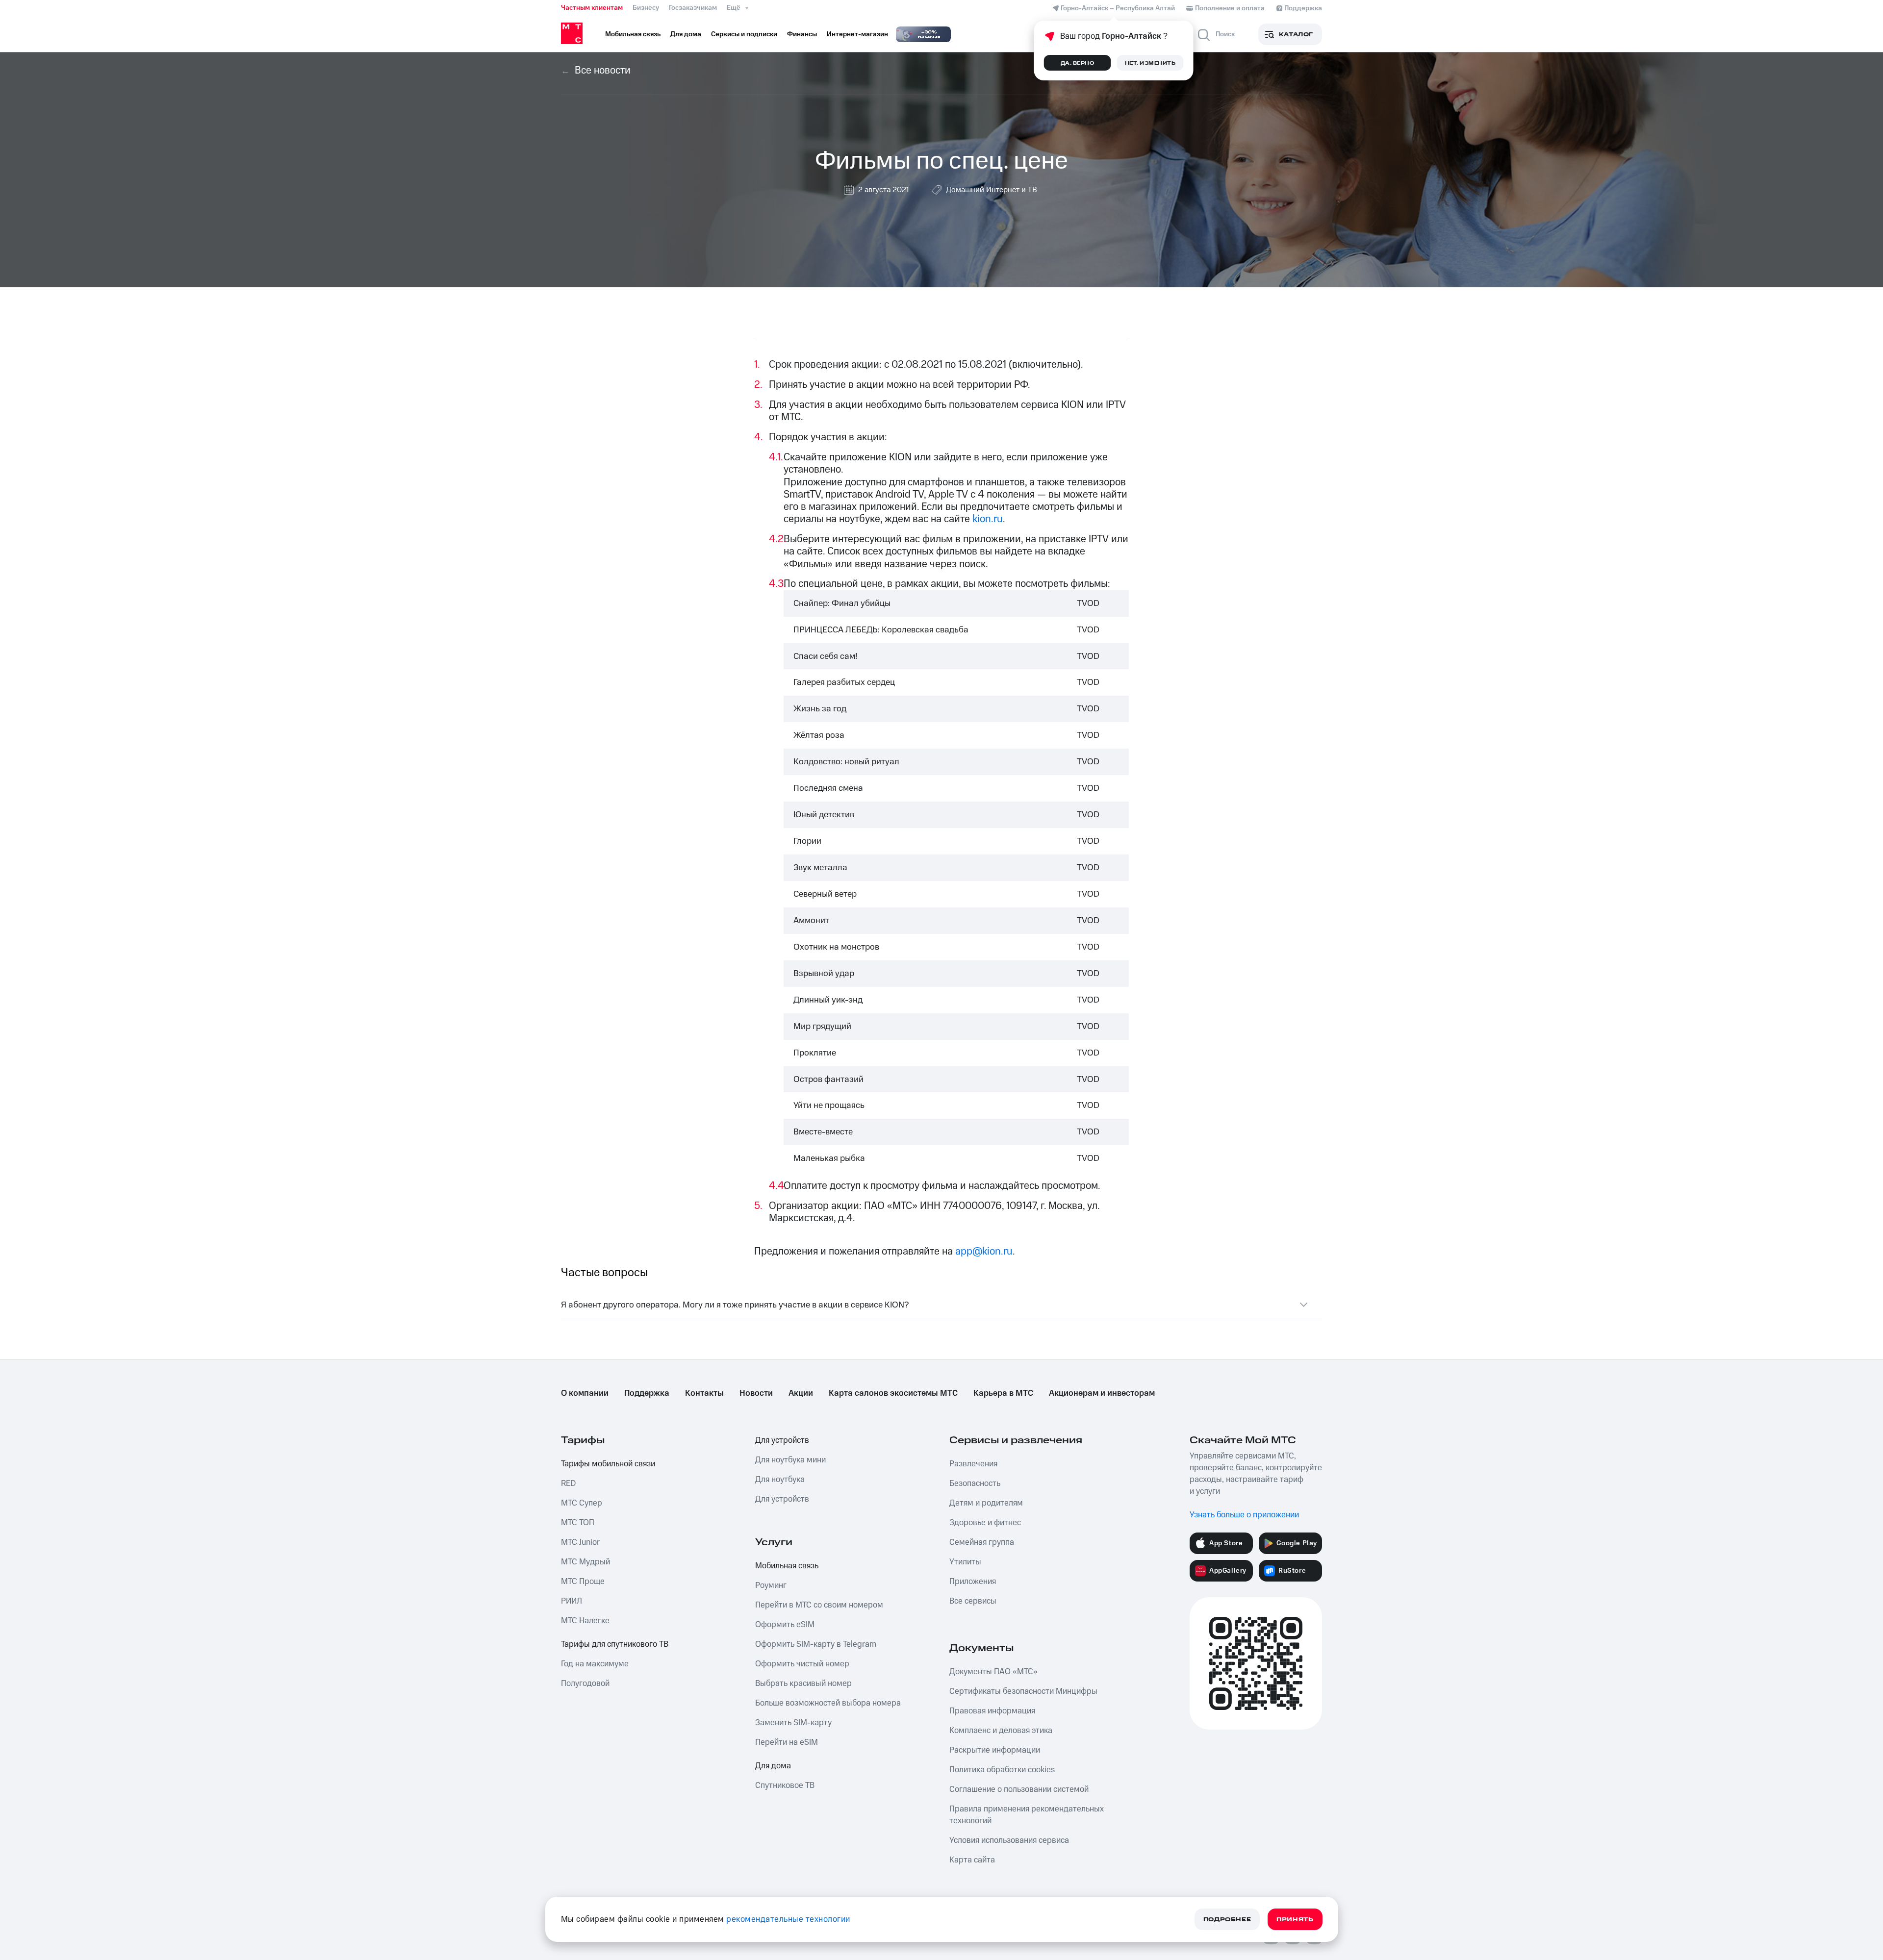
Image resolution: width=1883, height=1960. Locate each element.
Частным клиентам (592, 8)
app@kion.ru (984, 1251)
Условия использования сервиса (1009, 1840)
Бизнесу (646, 8)
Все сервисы (973, 1601)
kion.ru (988, 519)
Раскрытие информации (995, 1750)
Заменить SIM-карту (793, 1723)
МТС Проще (583, 1582)
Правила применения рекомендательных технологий (1027, 1815)
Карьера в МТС (1003, 1393)
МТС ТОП (578, 1523)
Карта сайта (972, 1860)
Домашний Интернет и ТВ (992, 190)
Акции (801, 1393)
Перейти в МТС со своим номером (819, 1605)
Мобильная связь (787, 1566)
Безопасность (975, 1483)
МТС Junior (580, 1542)
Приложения (973, 1582)
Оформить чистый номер (802, 1664)
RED (568, 1483)
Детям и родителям (986, 1503)
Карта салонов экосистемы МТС (893, 1393)
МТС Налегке (585, 1621)
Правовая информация (992, 1711)
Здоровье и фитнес (985, 1523)
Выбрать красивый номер (803, 1684)
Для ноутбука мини (790, 1460)
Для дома (773, 1766)
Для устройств (782, 1440)
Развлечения (973, 1464)
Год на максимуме (595, 1664)
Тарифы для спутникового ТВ (615, 1644)
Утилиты (965, 1562)
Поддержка (647, 1393)
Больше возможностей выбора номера (828, 1703)
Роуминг (771, 1585)
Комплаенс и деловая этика (1001, 1731)
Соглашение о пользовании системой (1019, 1789)
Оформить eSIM (785, 1625)
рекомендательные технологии (788, 1919)
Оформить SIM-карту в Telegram (816, 1644)
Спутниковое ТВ (785, 1785)
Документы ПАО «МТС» (993, 1672)
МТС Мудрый (585, 1562)
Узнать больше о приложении (1244, 1515)
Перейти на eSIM (787, 1742)
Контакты (704, 1393)
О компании (585, 1393)
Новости (756, 1393)
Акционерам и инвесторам (1102, 1393)
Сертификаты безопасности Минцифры (1023, 1691)
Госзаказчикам (693, 8)
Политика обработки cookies (1002, 1770)
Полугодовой (585, 1684)
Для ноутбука (780, 1480)
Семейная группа (982, 1542)
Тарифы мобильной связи (608, 1464)
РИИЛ (572, 1601)
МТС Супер (582, 1503)
